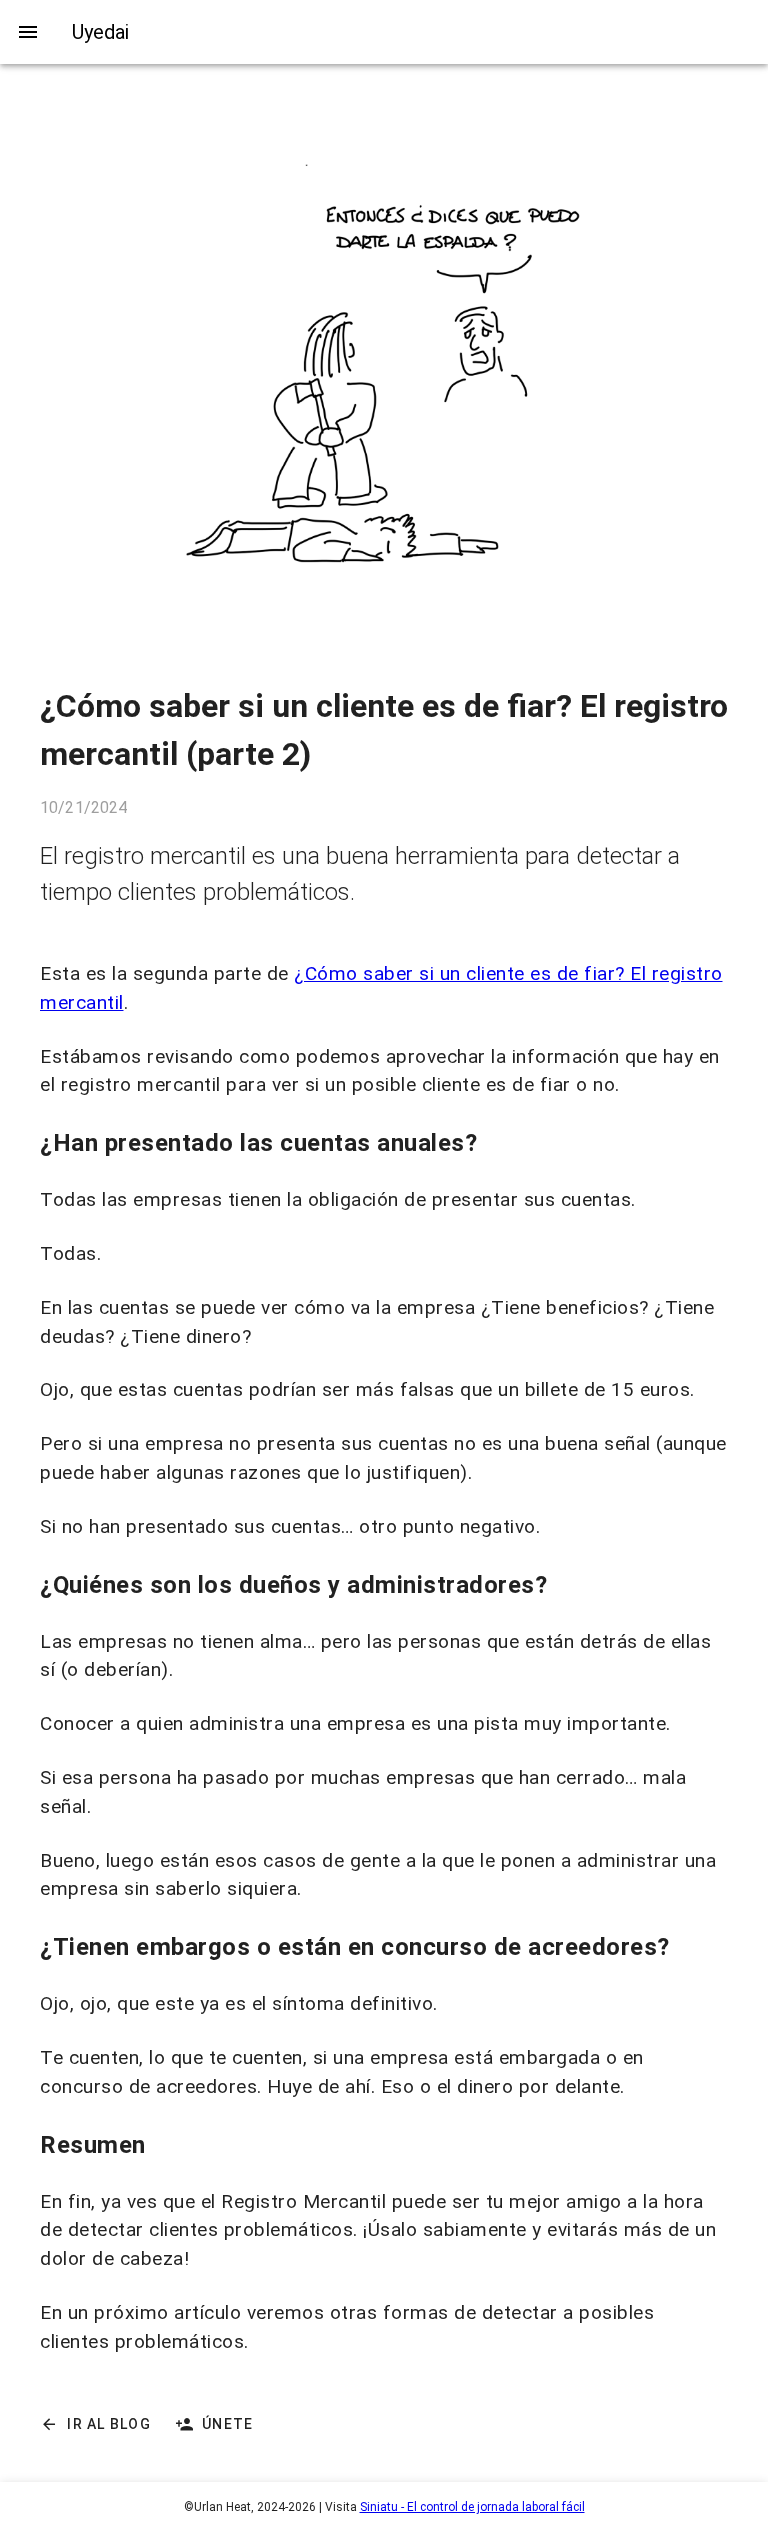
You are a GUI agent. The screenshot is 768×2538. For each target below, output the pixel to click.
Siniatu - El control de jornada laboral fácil (472, 2507)
